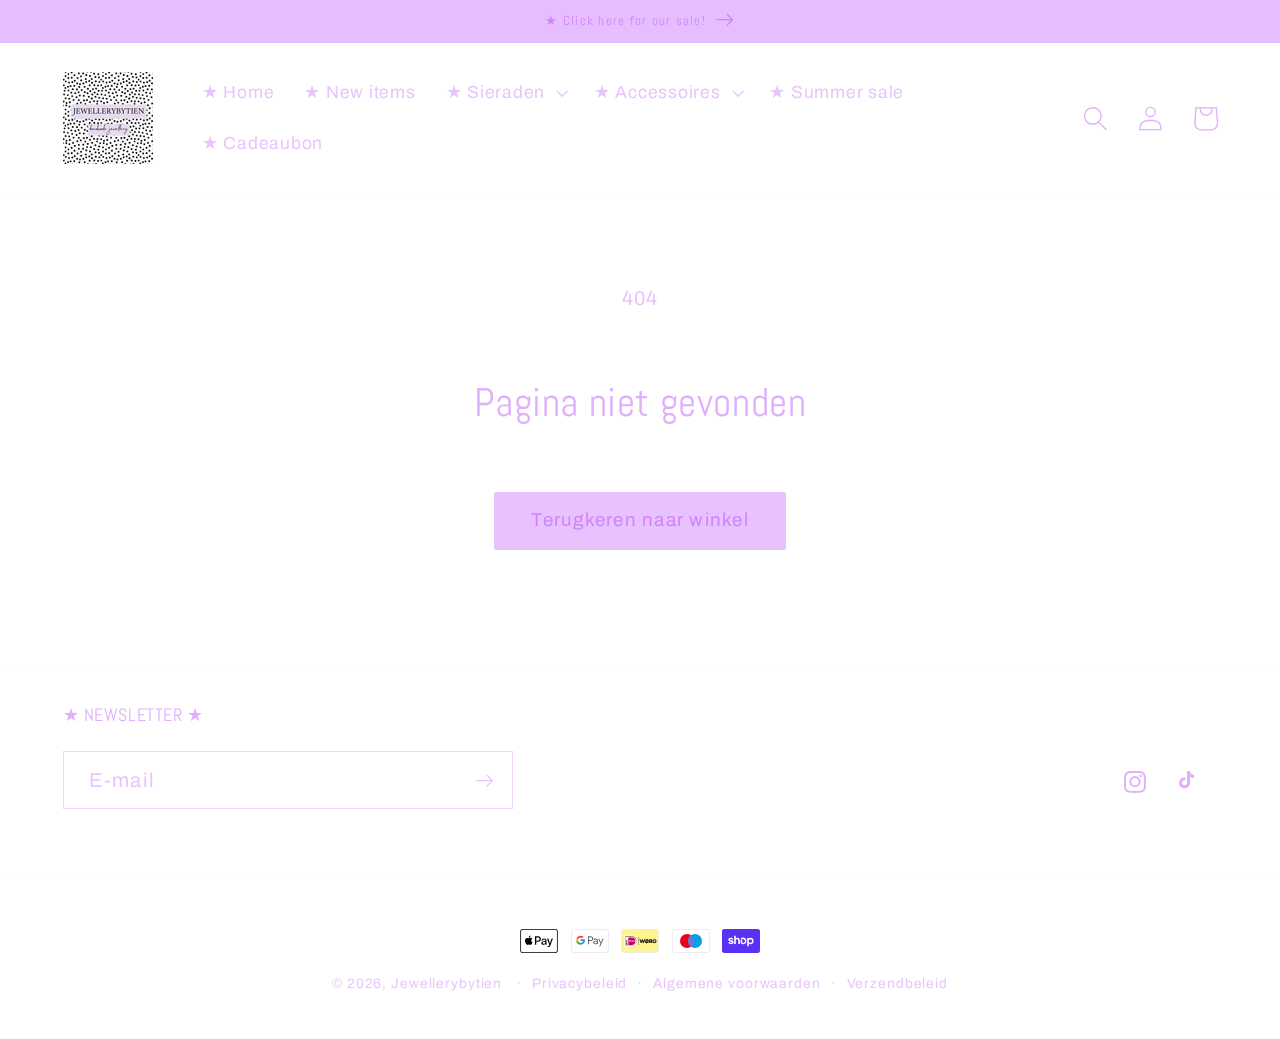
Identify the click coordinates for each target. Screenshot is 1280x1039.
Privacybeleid (579, 983)
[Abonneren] (484, 780)
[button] (505, 93)
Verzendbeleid (897, 983)
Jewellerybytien (446, 983)
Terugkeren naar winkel (640, 520)
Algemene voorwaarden (737, 983)
